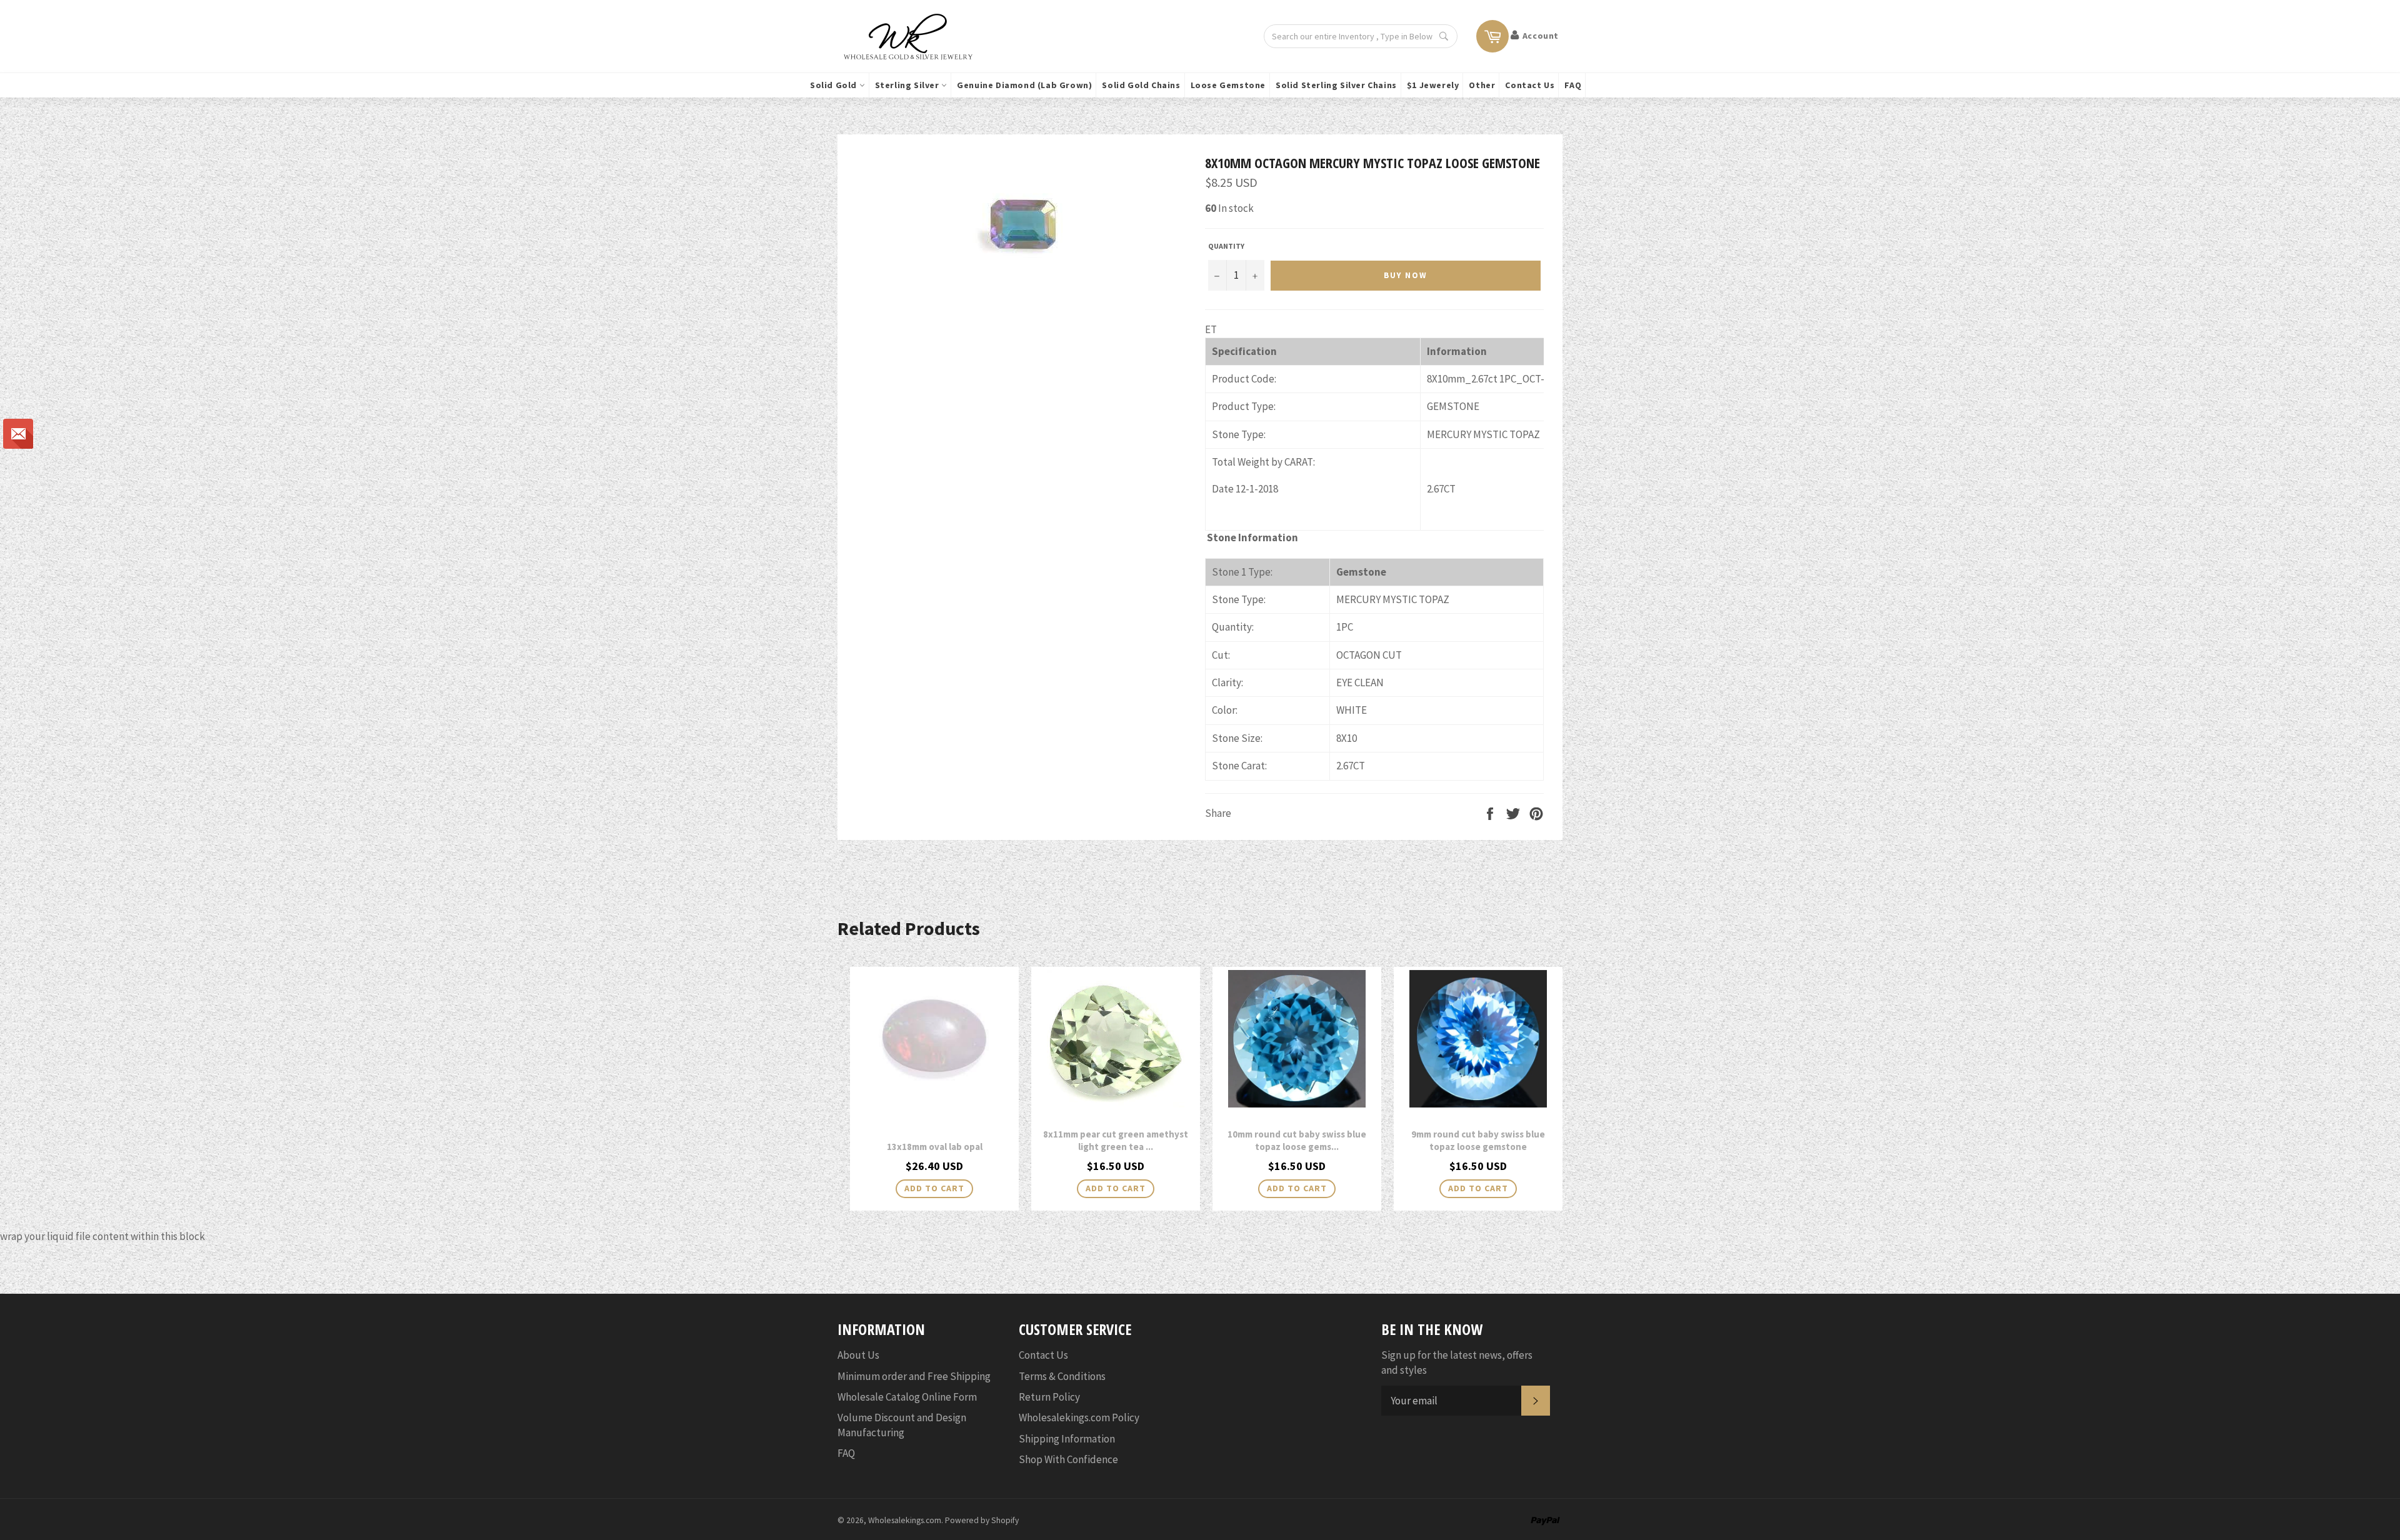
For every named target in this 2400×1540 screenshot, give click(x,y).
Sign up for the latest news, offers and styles (1457, 1362)
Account (1541, 36)
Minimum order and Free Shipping (914, 1376)
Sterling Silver (908, 85)
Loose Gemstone (1228, 85)
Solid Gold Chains (1141, 85)
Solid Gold (835, 85)
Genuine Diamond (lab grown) (1024, 85)
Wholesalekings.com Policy (1079, 1417)
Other (1482, 85)
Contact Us (1530, 85)
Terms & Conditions (1062, 1376)
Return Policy (1049, 1397)
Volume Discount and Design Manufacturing (902, 1425)
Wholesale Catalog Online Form (907, 1397)
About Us (858, 1355)
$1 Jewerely (1433, 85)
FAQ (1573, 85)
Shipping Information (1067, 1439)
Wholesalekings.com (905, 1520)
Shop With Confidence (1068, 1459)
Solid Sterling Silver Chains (1336, 85)
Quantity (1226, 246)
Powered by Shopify (982, 1520)
